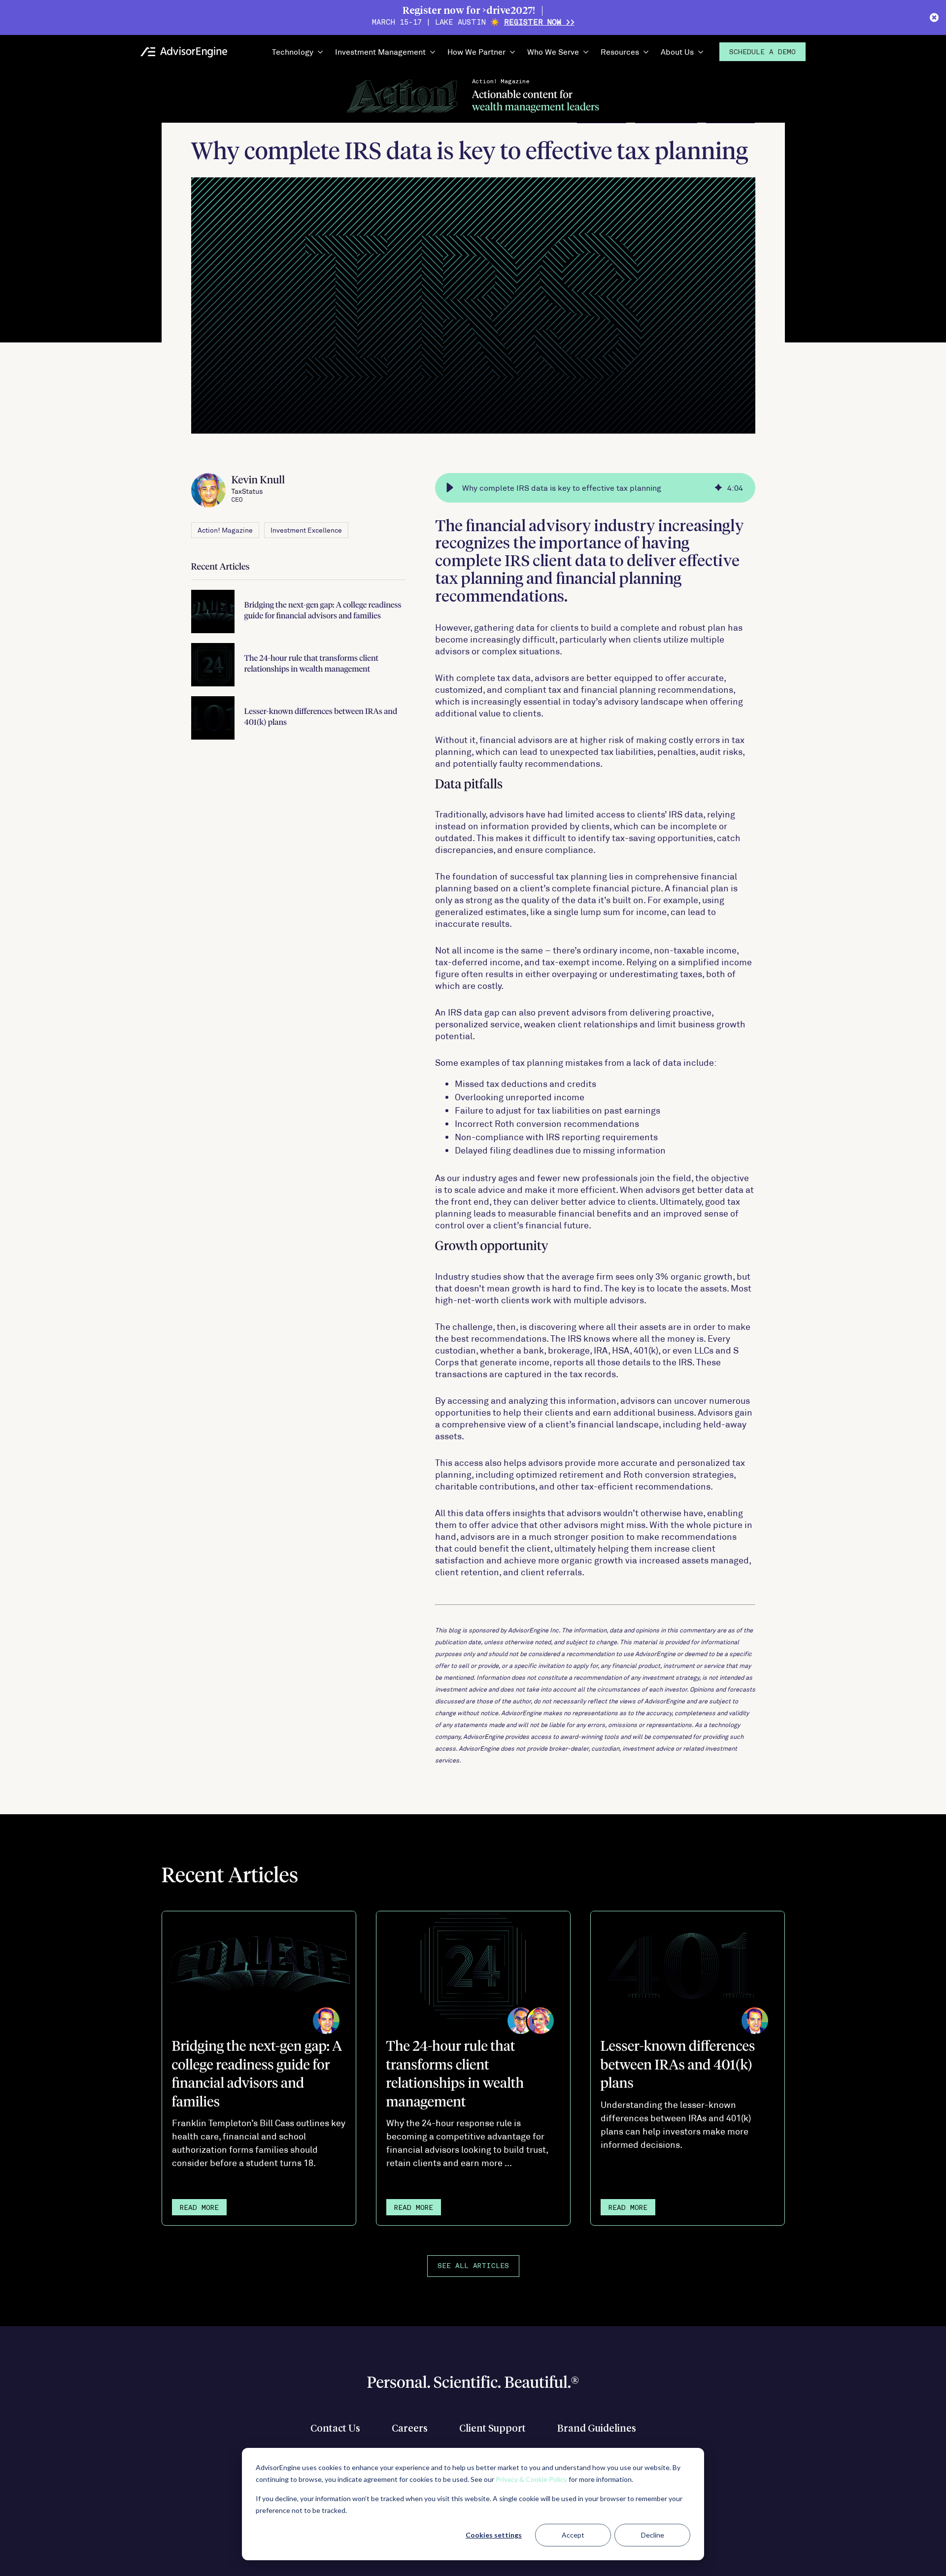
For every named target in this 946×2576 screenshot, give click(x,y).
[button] (450, 488)
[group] (595, 488)
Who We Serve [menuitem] (553, 51)
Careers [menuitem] (410, 2429)
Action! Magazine (225, 530)
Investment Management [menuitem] (380, 51)
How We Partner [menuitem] (476, 51)
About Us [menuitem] (677, 51)
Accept (573, 2535)
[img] (718, 488)
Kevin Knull (258, 489)
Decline (653, 2535)
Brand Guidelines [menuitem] (597, 2429)
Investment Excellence (306, 530)
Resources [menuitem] (620, 51)
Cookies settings (494, 2535)
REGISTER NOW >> (539, 23)
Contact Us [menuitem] (335, 2429)
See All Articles (473, 2266)
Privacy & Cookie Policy (531, 2479)
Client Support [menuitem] (492, 2429)
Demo (762, 52)
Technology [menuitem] (293, 51)
